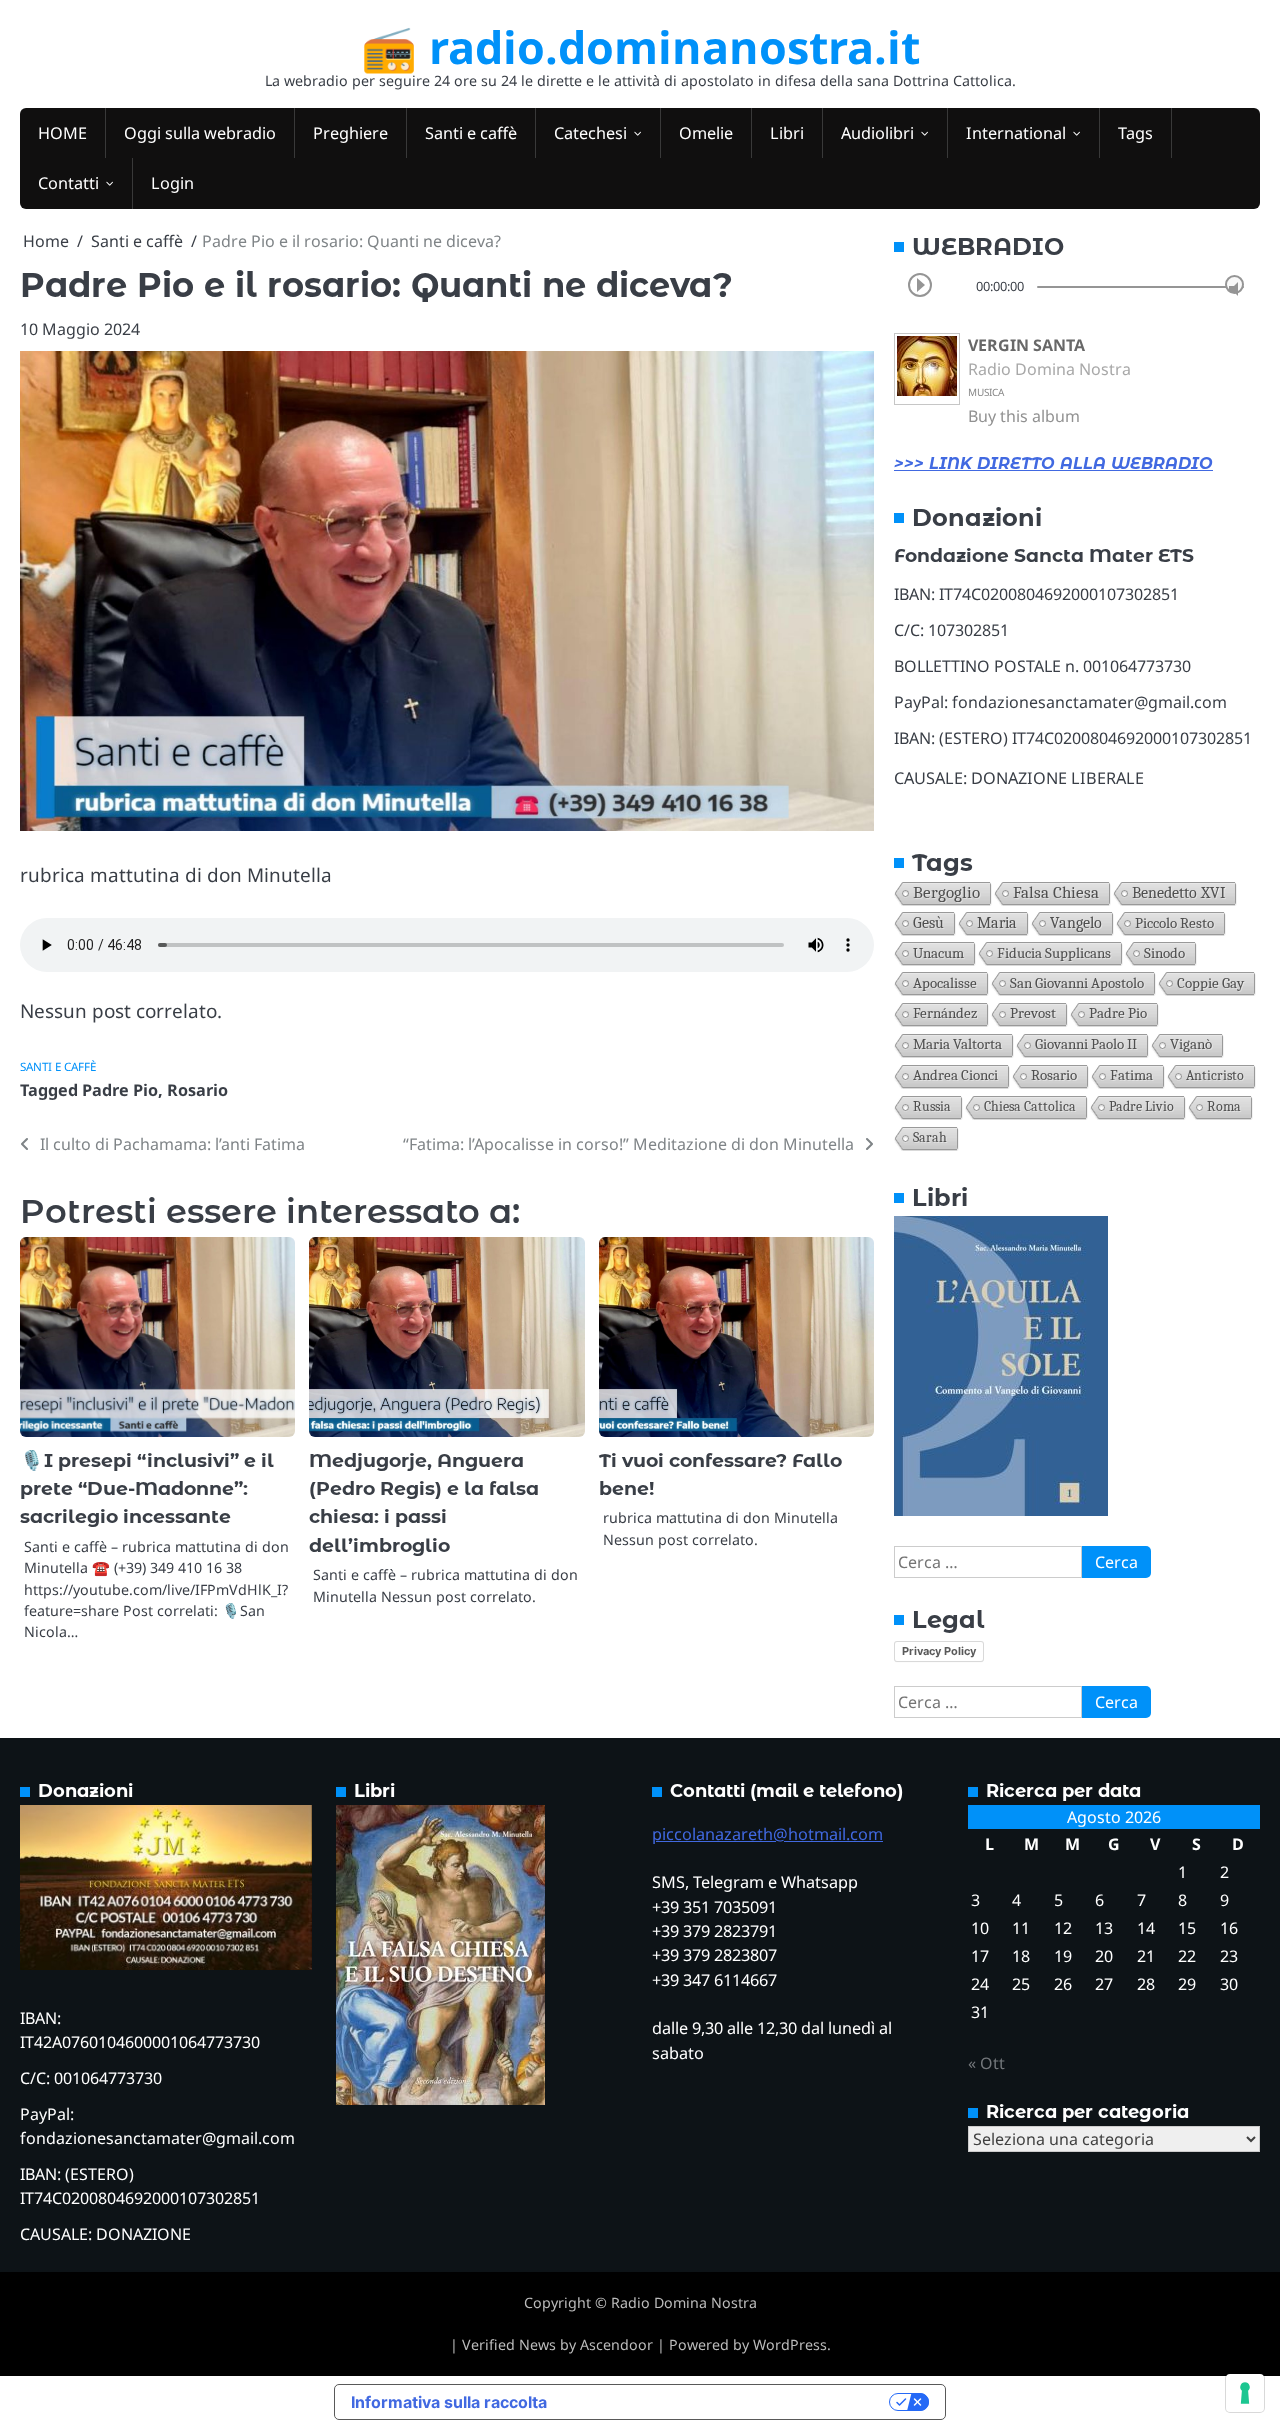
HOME (62, 133)
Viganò (1191, 1044)
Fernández (945, 1013)
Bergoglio (946, 892)
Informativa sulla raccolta (449, 2402)
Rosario (197, 1090)
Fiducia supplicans (1054, 953)
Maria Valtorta (957, 1044)
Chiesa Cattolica (1030, 1106)
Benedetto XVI (1178, 892)
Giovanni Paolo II (1086, 1044)
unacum (938, 953)
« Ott (986, 2063)
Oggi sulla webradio (200, 133)
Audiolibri (877, 133)
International (1016, 133)
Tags (1135, 133)
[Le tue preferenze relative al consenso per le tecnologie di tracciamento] (1245, 2393)
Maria (997, 923)
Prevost (1033, 1013)
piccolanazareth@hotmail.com (767, 1834)
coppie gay (1210, 983)
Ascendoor (616, 2344)
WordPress (790, 2344)
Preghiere (350, 133)
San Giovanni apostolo (1077, 983)
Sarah (930, 1137)
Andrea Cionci (955, 1075)
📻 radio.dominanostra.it (640, 46)
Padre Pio (120, 1090)
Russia (932, 1106)
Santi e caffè (471, 133)
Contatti (68, 183)
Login (172, 183)
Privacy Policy (939, 1651)
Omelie (706, 133)
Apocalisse (945, 983)
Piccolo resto (1174, 923)
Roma (1224, 1106)
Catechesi (590, 133)
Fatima (1131, 1075)
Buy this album (1024, 416)
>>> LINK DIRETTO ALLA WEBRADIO (1053, 463)
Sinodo (1164, 953)
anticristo (1215, 1075)
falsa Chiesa (1056, 892)
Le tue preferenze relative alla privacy (728, 2402)
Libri (787, 133)
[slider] (1234, 284)
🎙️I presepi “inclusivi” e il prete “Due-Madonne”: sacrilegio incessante (147, 1489)
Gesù (928, 923)
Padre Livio (1141, 1106)
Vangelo (1076, 923)
